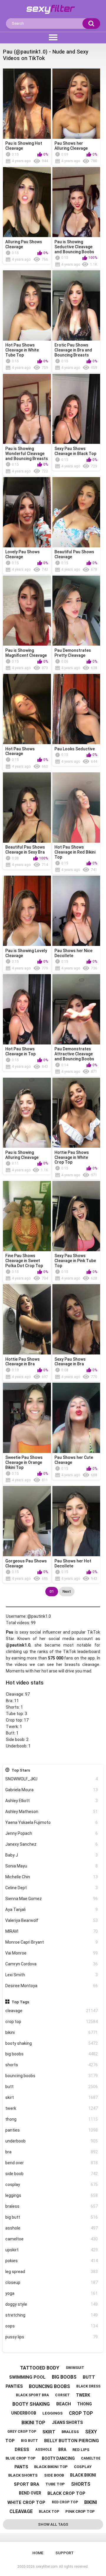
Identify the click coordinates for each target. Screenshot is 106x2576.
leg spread (52, 2272)
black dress (88, 2386)
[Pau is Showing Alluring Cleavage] (27, 1113)
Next (67, 1591)
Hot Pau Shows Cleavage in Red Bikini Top (75, 852)
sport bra (26, 2484)
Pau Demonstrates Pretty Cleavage (73, 653)
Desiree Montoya (52, 1986)
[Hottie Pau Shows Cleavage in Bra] (27, 1319)
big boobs (52, 2054)
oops (52, 2326)
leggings (52, 2195)
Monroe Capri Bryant (52, 1942)
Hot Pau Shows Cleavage (20, 751)
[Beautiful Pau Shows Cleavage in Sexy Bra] (27, 808)
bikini (52, 2032)
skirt (52, 2097)
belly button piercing (72, 2441)
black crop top (66, 2493)
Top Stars (21, 1770)
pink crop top (80, 2511)
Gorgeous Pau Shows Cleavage (26, 1563)
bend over (52, 2163)
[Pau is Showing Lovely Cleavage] (27, 911)
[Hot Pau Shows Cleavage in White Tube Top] (27, 305)
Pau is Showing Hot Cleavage (24, 146)
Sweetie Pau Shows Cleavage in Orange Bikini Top (24, 1462)
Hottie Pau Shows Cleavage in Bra (23, 1362)
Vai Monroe (52, 1953)
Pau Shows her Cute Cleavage (74, 1460)
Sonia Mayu (52, 1866)
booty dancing (58, 2458)
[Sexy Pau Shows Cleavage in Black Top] (76, 409)
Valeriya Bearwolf (52, 1920)
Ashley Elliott (52, 1801)
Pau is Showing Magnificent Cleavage (26, 653)
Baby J (52, 1855)
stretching (52, 2315)
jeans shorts (67, 2422)
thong (52, 2119)
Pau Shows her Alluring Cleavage (71, 146)
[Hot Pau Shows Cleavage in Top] (27, 1009)
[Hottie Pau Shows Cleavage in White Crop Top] (76, 1113)
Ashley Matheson (52, 1812)
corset (62, 2395)
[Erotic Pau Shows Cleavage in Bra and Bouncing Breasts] (76, 305)
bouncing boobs (52, 2076)
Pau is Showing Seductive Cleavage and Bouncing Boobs (74, 247)
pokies (52, 2261)
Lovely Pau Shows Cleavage (23, 554)
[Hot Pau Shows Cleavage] (27, 709)
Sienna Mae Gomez (52, 1899)
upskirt (52, 2250)
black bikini (83, 2475)
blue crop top (21, 2458)
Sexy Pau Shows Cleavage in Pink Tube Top (75, 1261)
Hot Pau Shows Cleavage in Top (20, 1051)
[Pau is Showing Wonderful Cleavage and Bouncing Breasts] (27, 409)
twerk (52, 2108)
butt (52, 2087)
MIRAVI (52, 1931)
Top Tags (20, 2002)
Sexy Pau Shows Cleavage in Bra (70, 1362)
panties (52, 2130)
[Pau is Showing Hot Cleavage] (27, 104)
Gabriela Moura (52, 1790)
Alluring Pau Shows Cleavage (24, 244)
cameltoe (52, 2239)
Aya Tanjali (52, 1909)
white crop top (26, 2502)
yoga (52, 2293)
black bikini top (51, 2467)
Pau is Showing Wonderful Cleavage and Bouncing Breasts (27, 454)
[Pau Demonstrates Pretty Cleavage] (76, 611)
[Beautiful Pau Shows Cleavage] (76, 512)
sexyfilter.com (47, 2567)
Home (38, 2553)
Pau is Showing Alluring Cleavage (22, 1155)
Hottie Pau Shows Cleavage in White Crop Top (72, 1157)
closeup (52, 2282)
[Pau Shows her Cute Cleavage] (76, 1418)
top (10, 2441)
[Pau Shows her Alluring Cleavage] (76, 104)
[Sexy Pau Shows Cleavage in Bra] (76, 1319)
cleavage (52, 2011)
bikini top (33, 2423)
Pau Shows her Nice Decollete (73, 953)
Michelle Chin (52, 1877)
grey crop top (22, 2432)
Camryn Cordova (52, 1964)
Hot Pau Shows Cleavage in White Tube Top (22, 350)
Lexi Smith (52, 1975)
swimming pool (27, 2377)
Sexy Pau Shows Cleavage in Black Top (75, 451)
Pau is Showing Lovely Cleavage (26, 953)
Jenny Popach (52, 1833)
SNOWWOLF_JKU (52, 1779)
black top (49, 2512)
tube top (55, 2484)
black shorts (23, 2475)
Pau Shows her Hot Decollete (73, 1563)
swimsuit (75, 2368)
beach (64, 2404)
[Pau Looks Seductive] (76, 709)
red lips (81, 2450)
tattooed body (40, 2368)
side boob (52, 2174)
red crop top (65, 2502)
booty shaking (52, 2043)
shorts (52, 2065)
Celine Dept (52, 1888)
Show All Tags (53, 2524)
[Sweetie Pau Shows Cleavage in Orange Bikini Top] (27, 1418)
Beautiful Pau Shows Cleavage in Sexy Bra (25, 850)
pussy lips (52, 2337)
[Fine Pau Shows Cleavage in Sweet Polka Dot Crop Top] (27, 1216)
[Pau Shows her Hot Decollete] (76, 1521)
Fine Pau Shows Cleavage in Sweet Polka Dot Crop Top (24, 1261)
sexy (91, 2432)
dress (22, 2450)
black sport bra (32, 2395)
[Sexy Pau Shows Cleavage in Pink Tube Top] (76, 1216)
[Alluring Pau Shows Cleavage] (27, 202)
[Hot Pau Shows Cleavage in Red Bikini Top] (76, 808)
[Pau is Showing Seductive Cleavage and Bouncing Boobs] (76, 202)
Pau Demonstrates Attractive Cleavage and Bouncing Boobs (74, 1054)
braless (52, 2206)
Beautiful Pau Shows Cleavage (74, 554)
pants (21, 2467)
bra (52, 2152)
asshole (52, 2228)
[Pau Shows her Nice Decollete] (76, 911)
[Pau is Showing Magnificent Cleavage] (27, 611)
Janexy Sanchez (52, 1844)
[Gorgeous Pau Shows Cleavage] (27, 1521)
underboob (52, 2141)
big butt (52, 2217)
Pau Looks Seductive (75, 749)
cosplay (52, 2185)
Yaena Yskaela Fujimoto (52, 1822)
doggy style (52, 2304)
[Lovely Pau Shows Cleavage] (27, 512)
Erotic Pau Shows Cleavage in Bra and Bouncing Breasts (73, 350)
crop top (52, 2022)
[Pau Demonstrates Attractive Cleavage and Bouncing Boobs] (76, 1009)
